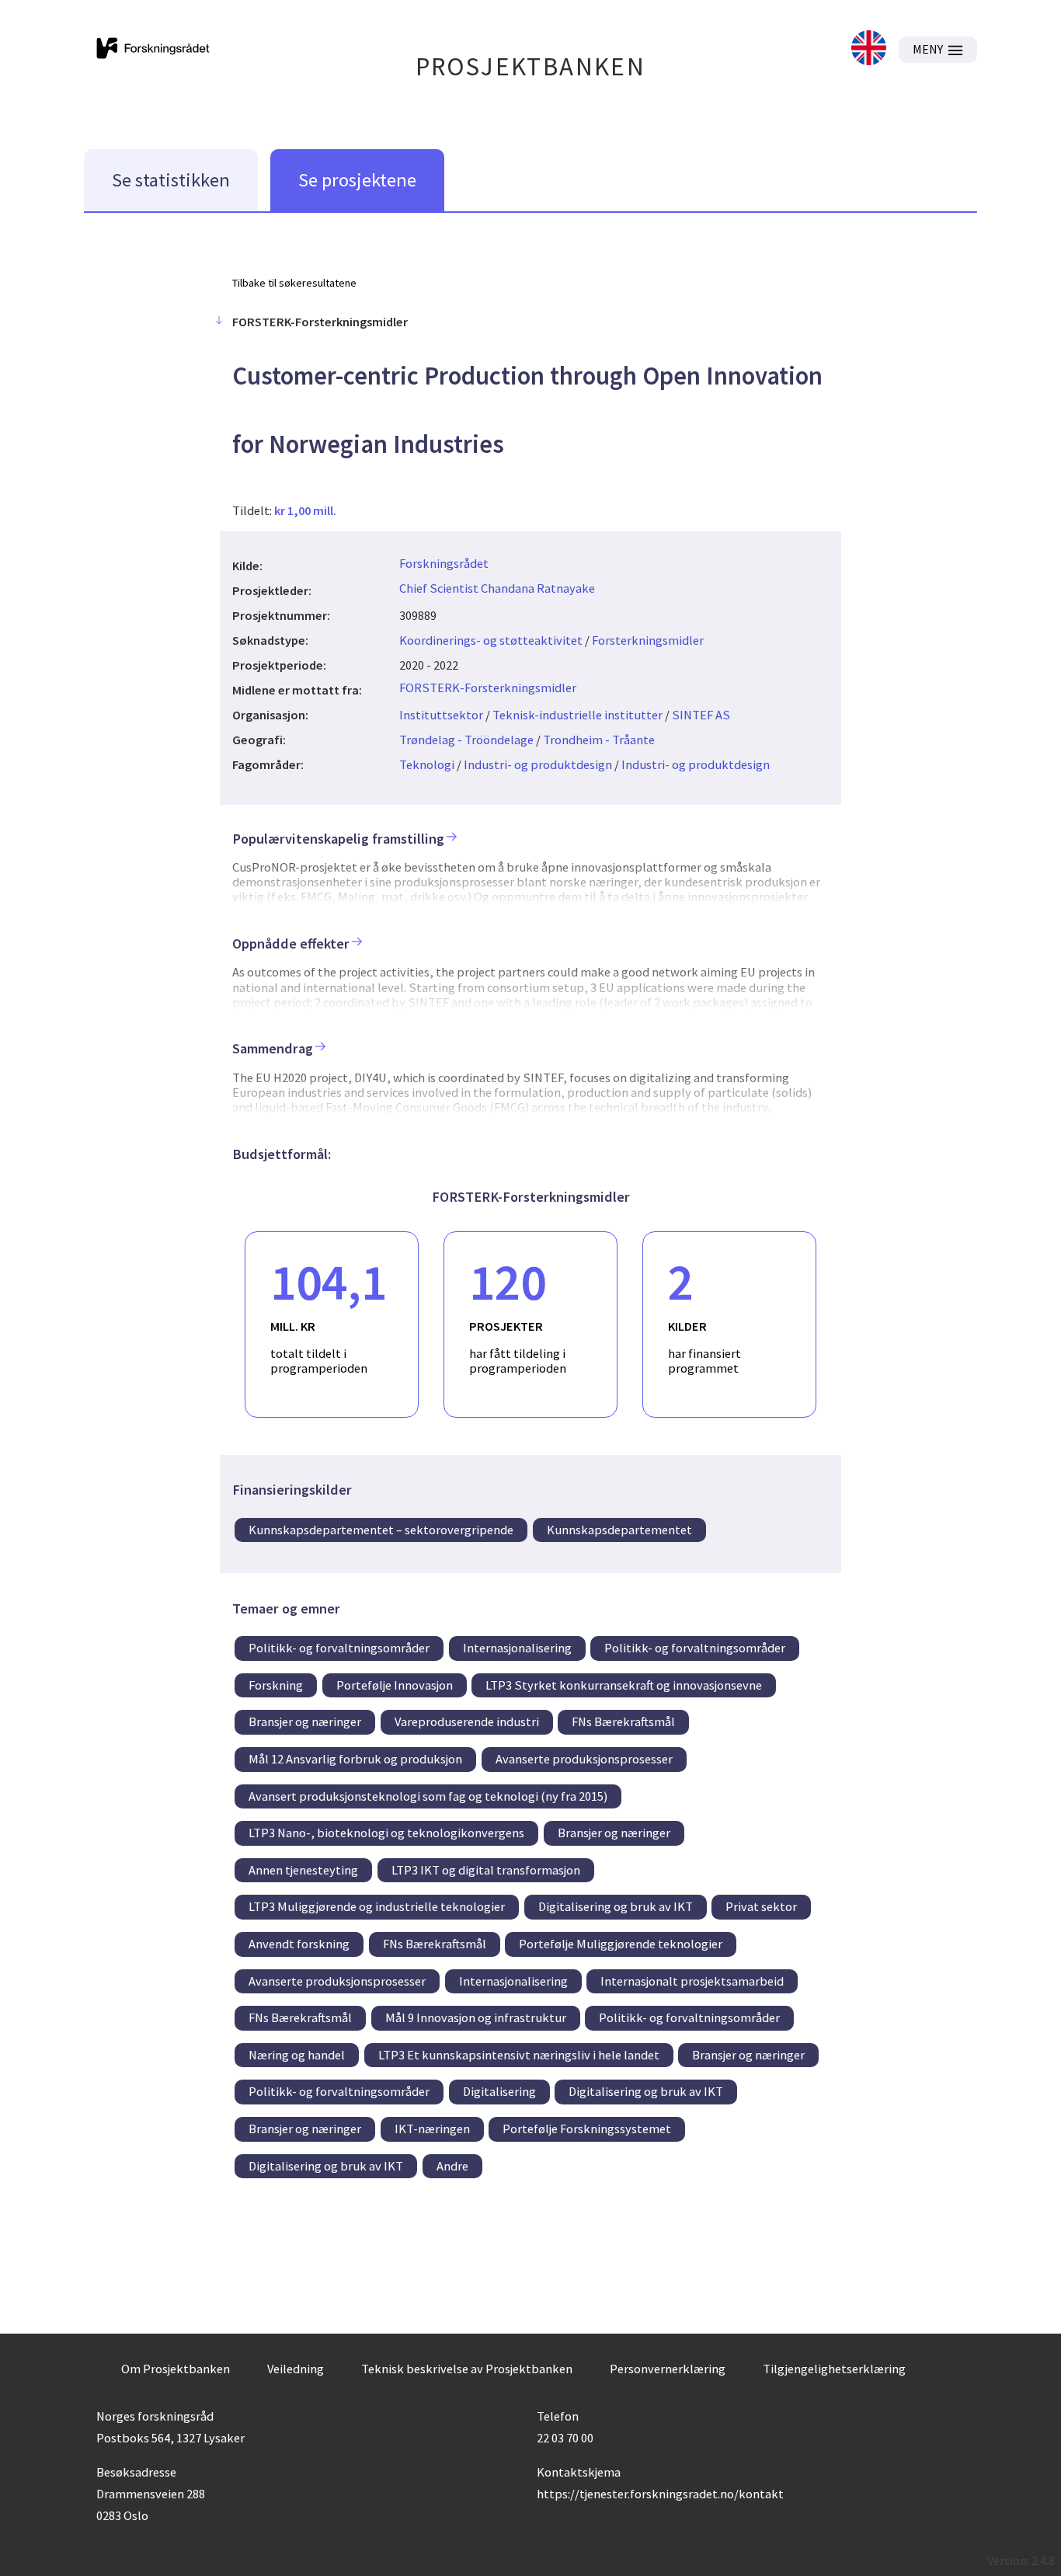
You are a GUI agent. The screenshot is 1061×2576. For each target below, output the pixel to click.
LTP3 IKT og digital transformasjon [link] (486, 1870)
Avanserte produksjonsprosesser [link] (584, 1759)
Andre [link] (452, 2166)
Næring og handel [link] (297, 2055)
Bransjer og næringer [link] (305, 1721)
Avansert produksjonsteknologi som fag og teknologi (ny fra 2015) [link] (428, 1796)
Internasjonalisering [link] (517, 1648)
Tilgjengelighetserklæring (834, 2369)
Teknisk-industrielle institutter (577, 715)
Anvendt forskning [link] (299, 1944)
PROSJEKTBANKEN (531, 66)
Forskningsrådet (444, 563)
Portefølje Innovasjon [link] (395, 1685)
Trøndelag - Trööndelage (466, 740)
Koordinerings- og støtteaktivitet (491, 640)
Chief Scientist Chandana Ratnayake (497, 588)
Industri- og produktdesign (538, 764)
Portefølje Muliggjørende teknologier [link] (621, 1944)
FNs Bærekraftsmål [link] (623, 1721)
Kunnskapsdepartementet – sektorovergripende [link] (381, 1530)
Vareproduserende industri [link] (467, 1721)
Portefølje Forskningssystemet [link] (587, 2129)
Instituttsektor (441, 715)
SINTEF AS (701, 715)
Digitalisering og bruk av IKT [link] (616, 1906)
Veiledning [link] (296, 2369)
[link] (869, 49)
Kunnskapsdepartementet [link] (619, 1530)
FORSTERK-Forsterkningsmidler (488, 688)
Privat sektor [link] (761, 1906)
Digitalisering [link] (499, 2091)
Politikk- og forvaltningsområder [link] (339, 1648)
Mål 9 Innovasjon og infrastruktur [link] (476, 2017)
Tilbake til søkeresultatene (294, 283)
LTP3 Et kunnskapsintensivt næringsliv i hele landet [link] (519, 2055)
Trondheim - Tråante (599, 740)
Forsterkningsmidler (648, 640)
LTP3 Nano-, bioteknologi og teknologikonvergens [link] (386, 1833)
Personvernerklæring (668, 2369)
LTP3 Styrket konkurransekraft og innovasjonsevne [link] (624, 1685)
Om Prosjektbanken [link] (176, 2369)
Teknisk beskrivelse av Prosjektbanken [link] (467, 2369)
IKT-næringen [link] (432, 2129)
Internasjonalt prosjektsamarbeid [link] (692, 1981)
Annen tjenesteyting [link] (303, 1870)
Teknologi (427, 764)
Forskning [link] (276, 1685)
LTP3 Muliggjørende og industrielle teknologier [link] (377, 1906)
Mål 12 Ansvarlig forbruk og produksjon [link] (355, 1759)
